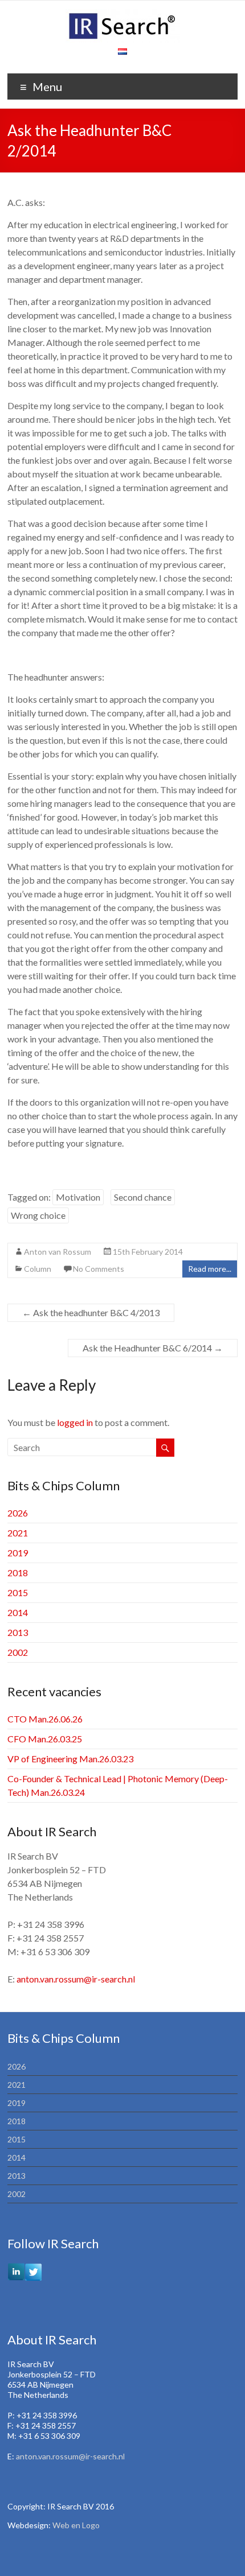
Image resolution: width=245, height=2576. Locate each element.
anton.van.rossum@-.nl (76, 1979)
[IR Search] (123, 15)
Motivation (78, 1197)
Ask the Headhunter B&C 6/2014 (153, 1348)
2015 (18, 1592)
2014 (18, 1612)
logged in (75, 1422)
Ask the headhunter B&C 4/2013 (91, 1312)
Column (38, 1269)
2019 (18, 1553)
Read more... (210, 1269)
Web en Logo (76, 2525)
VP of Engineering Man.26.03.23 (70, 1759)
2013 (18, 1632)
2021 (18, 1533)
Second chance (143, 1197)
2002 (18, 1652)
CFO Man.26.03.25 (45, 1739)
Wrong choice (38, 1215)
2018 (18, 1573)
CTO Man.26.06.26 (45, 1719)
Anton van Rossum (58, 1252)
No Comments (99, 1269)
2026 (18, 1513)
